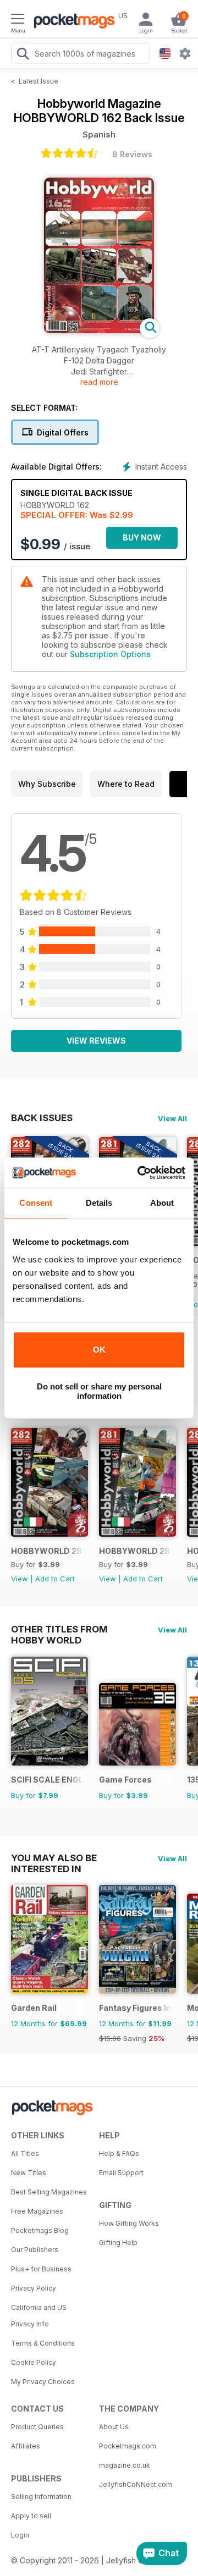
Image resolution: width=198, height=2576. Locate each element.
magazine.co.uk (125, 2465)
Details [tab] (99, 1203)
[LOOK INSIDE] (99, 330)
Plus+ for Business (41, 2269)
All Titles (25, 2153)
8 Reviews (132, 154)
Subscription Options (110, 654)
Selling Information (41, 2497)
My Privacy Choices (43, 2382)
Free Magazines (37, 2211)
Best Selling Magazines (49, 2192)
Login (20, 2535)
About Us (114, 2427)
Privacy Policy (34, 2288)
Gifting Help (118, 2243)
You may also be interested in (54, 1858)
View (20, 1579)
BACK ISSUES (42, 1118)
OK (99, 1350)
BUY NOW (142, 537)
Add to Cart (55, 1579)
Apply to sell (31, 2516)
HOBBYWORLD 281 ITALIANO (136, 1551)
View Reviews (96, 1041)
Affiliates (26, 2446)
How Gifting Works (129, 2223)
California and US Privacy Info (39, 2316)
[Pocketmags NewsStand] (71, 22)
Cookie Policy (34, 2362)
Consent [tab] (36, 1203)
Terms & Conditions (43, 2343)
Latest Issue (38, 81)
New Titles (29, 2173)
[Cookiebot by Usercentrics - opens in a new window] (140, 1173)
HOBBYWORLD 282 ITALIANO (48, 1551)
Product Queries (37, 2427)
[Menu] (18, 20)
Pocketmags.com (128, 2446)
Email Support (121, 2173)
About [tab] (162, 1203)
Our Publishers (35, 2250)
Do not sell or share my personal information (99, 1391)
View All (172, 1118)
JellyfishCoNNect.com (136, 2484)
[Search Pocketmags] (23, 55)
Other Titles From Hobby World (59, 1629)
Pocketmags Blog (40, 2230)
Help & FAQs (119, 2153)
